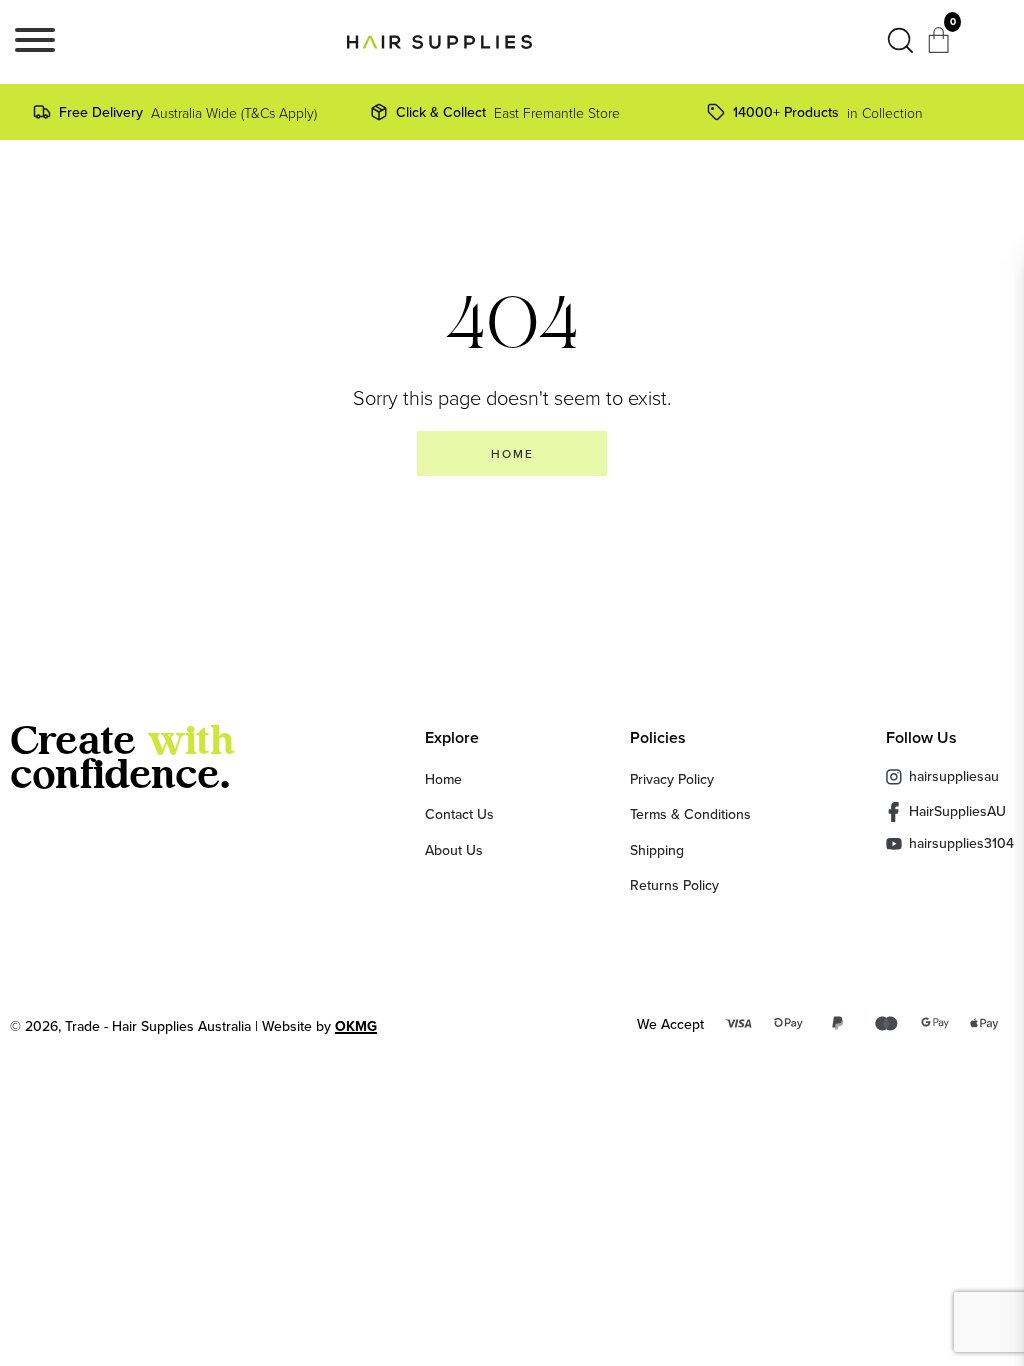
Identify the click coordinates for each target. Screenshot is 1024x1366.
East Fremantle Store (508, 112)
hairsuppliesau (954, 776)
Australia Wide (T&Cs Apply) (188, 112)
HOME (512, 453)
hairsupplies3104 (961, 843)
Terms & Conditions (690, 814)
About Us (454, 850)
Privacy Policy (672, 779)
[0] (941, 46)
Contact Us (459, 814)
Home (443, 779)
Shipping (657, 850)
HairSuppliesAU (957, 811)
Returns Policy (674, 885)
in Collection (828, 112)
